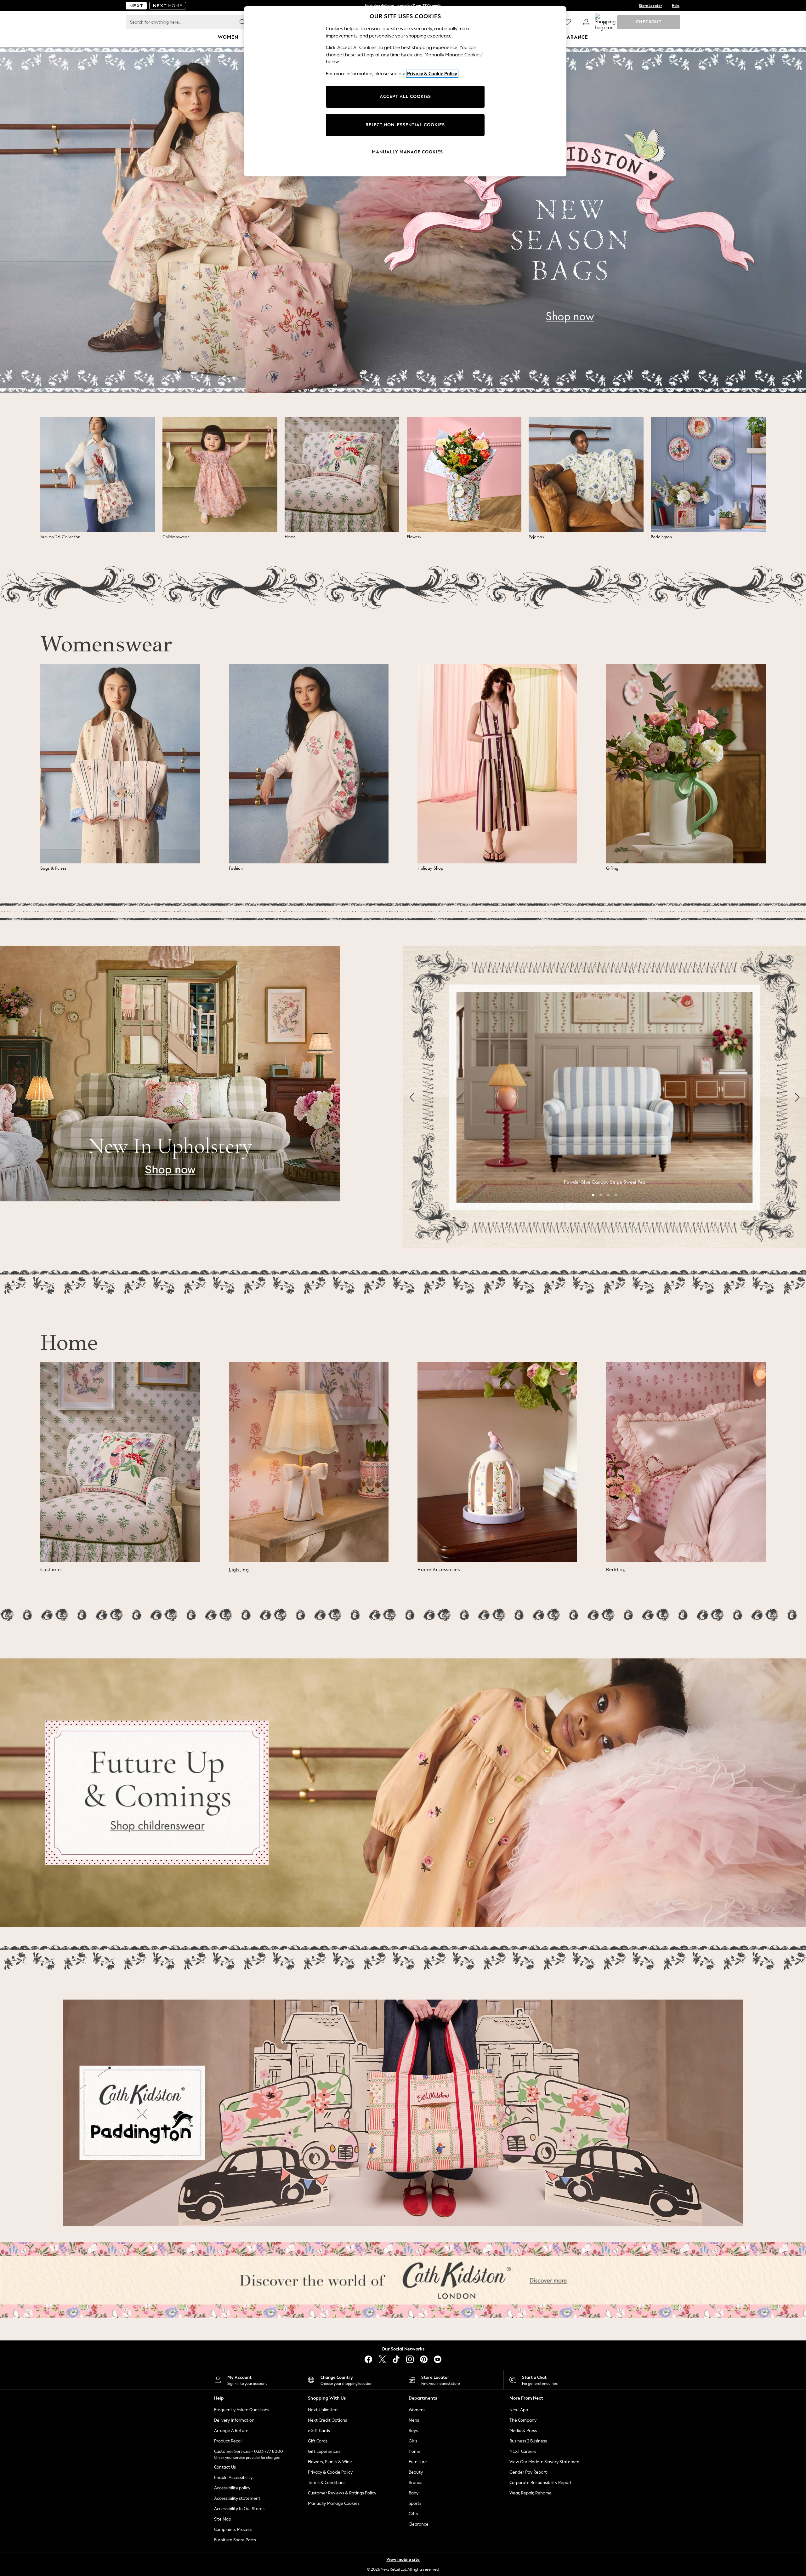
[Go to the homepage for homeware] (168, 6)
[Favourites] (567, 22)
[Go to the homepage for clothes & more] (136, 6)
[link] (586, 22)
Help (676, 6)
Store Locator (650, 6)
